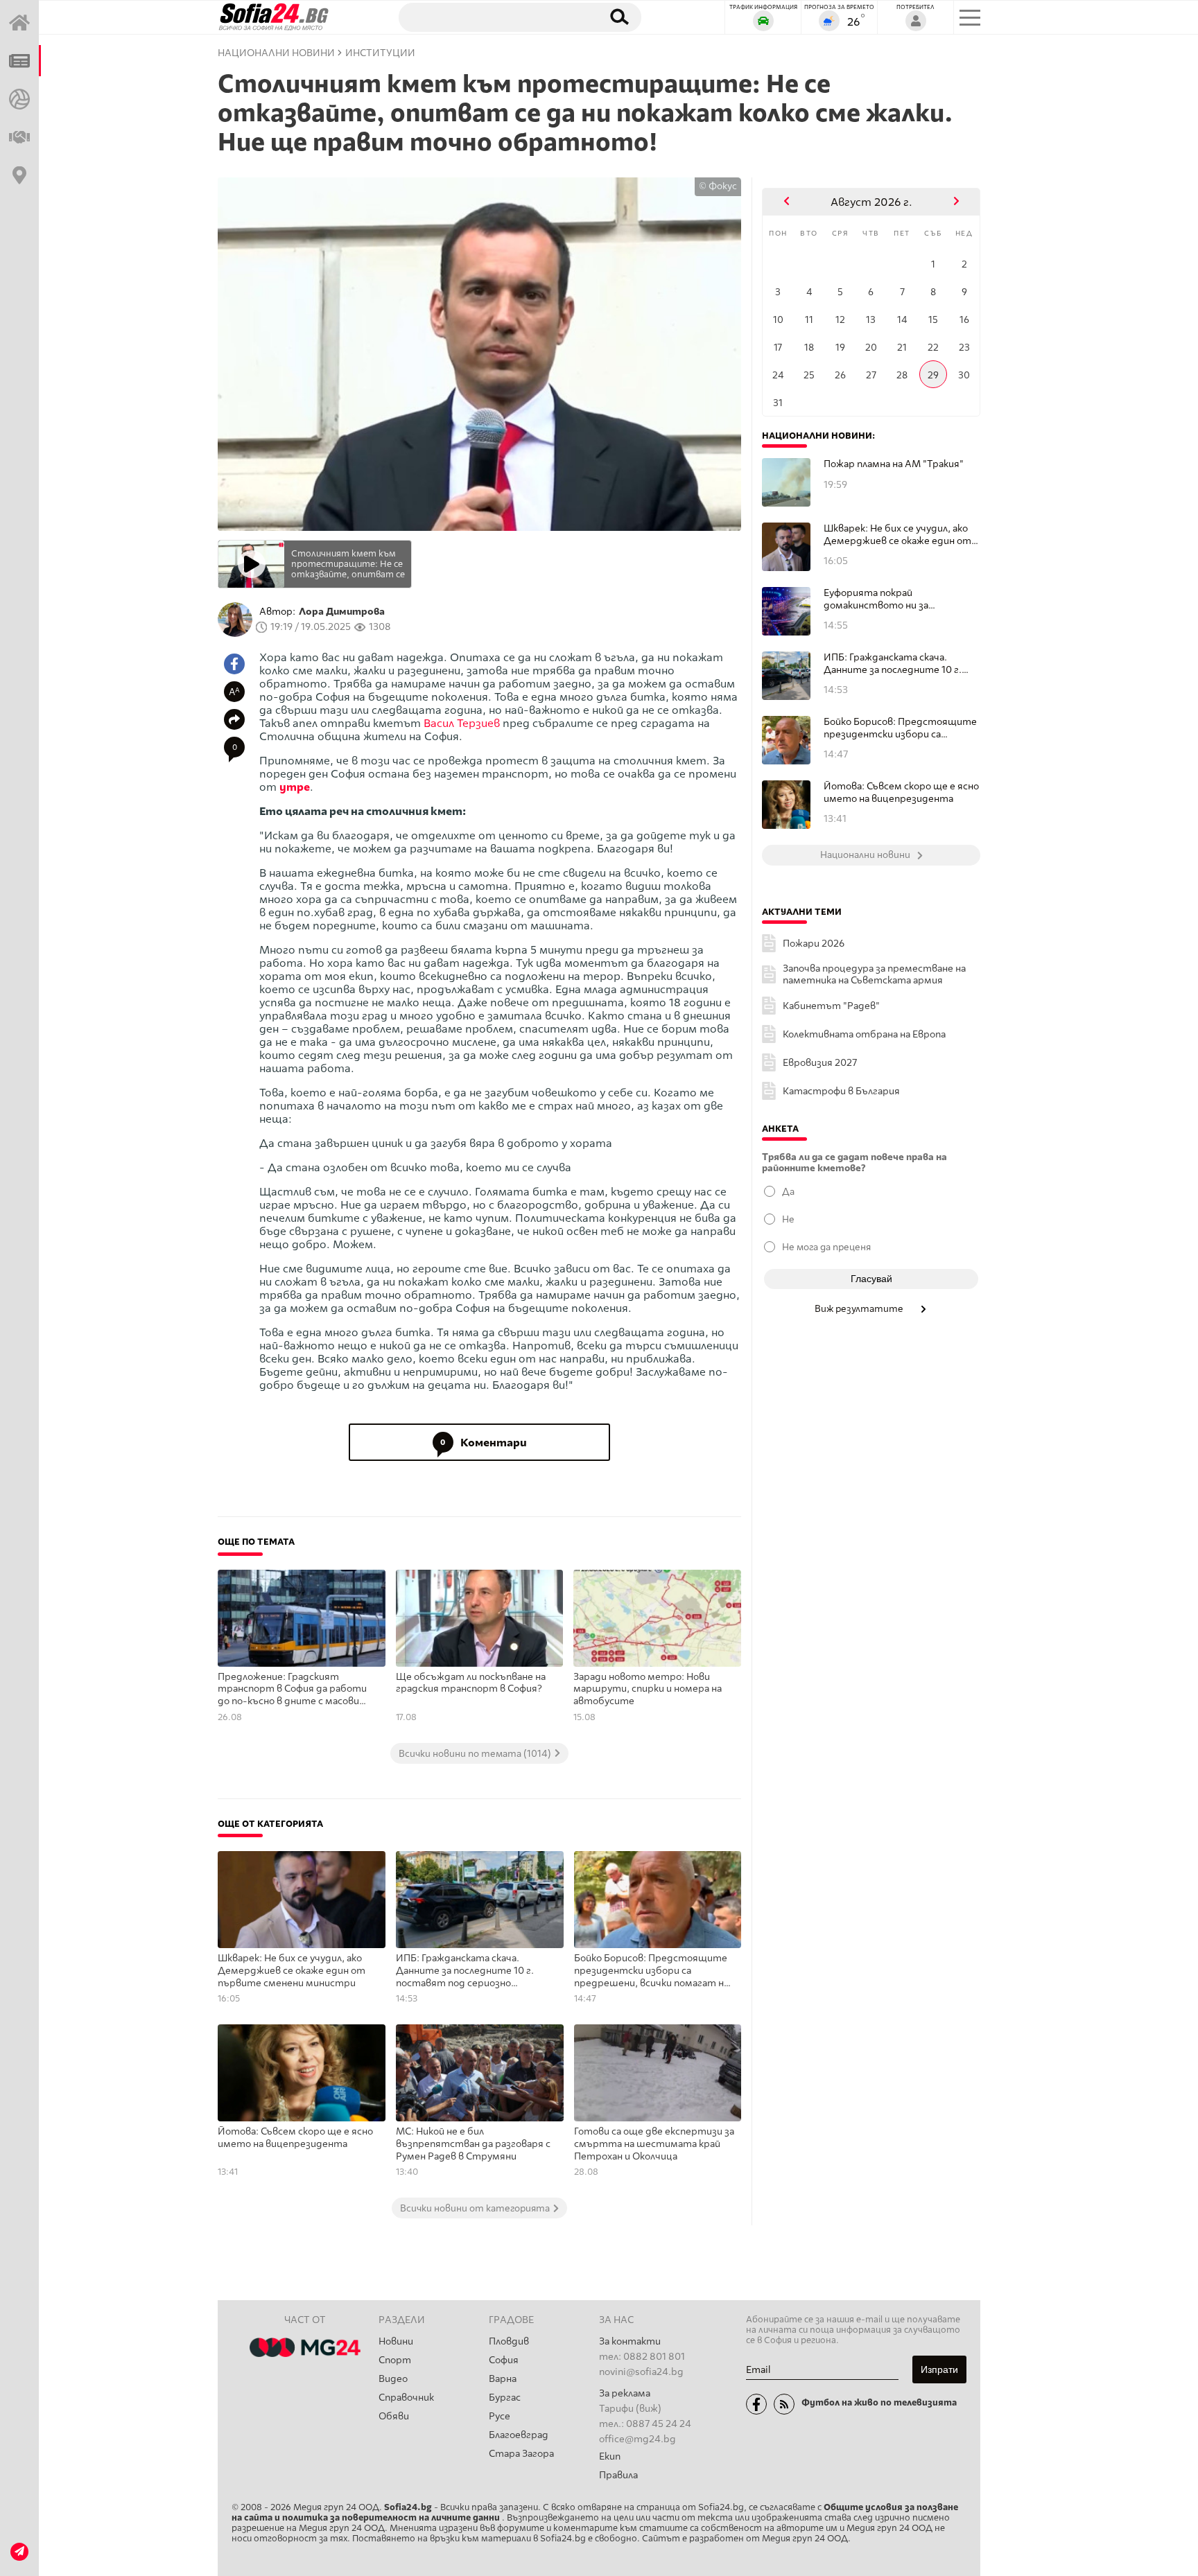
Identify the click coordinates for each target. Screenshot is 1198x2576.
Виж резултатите (860, 1308)
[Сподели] (234, 719)
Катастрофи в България (841, 1091)
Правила (618, 2475)
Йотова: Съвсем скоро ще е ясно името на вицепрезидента (295, 2138)
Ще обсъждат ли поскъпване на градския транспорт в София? (471, 1683)
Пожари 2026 (814, 944)
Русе (500, 2416)
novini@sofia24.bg (641, 2372)
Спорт (395, 2360)
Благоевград (519, 2435)
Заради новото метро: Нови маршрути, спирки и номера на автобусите (648, 1689)
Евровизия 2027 (820, 1063)
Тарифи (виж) (630, 2409)
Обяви (394, 2416)
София (504, 2360)
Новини (396, 2341)
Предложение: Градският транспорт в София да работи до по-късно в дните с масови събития (292, 1690)
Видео (393, 2379)
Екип (610, 2456)
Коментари (484, 1443)
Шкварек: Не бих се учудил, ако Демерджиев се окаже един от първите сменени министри (292, 1970)
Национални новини (276, 53)
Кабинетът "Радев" (831, 1006)
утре (295, 787)
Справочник (406, 2398)
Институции (380, 53)
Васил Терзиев (462, 723)
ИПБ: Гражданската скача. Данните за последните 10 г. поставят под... (893, 664)
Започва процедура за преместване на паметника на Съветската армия (874, 974)
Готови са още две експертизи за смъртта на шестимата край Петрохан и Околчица (654, 2144)
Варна (503, 2379)
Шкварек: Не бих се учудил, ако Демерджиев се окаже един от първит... (897, 535)
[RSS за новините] (784, 2404)
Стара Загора (521, 2454)
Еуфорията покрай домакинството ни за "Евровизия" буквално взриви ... (898, 599)
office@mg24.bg (637, 2439)
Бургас (505, 2398)
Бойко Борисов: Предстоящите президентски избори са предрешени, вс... (900, 728)
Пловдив (509, 2341)
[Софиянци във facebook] (756, 2404)
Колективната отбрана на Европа (864, 1034)
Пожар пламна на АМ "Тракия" (894, 464)
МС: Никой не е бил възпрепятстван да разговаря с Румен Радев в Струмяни (473, 2144)
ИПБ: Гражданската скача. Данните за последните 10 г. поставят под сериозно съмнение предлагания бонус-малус (467, 1971)
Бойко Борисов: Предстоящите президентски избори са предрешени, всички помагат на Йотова (651, 1971)
